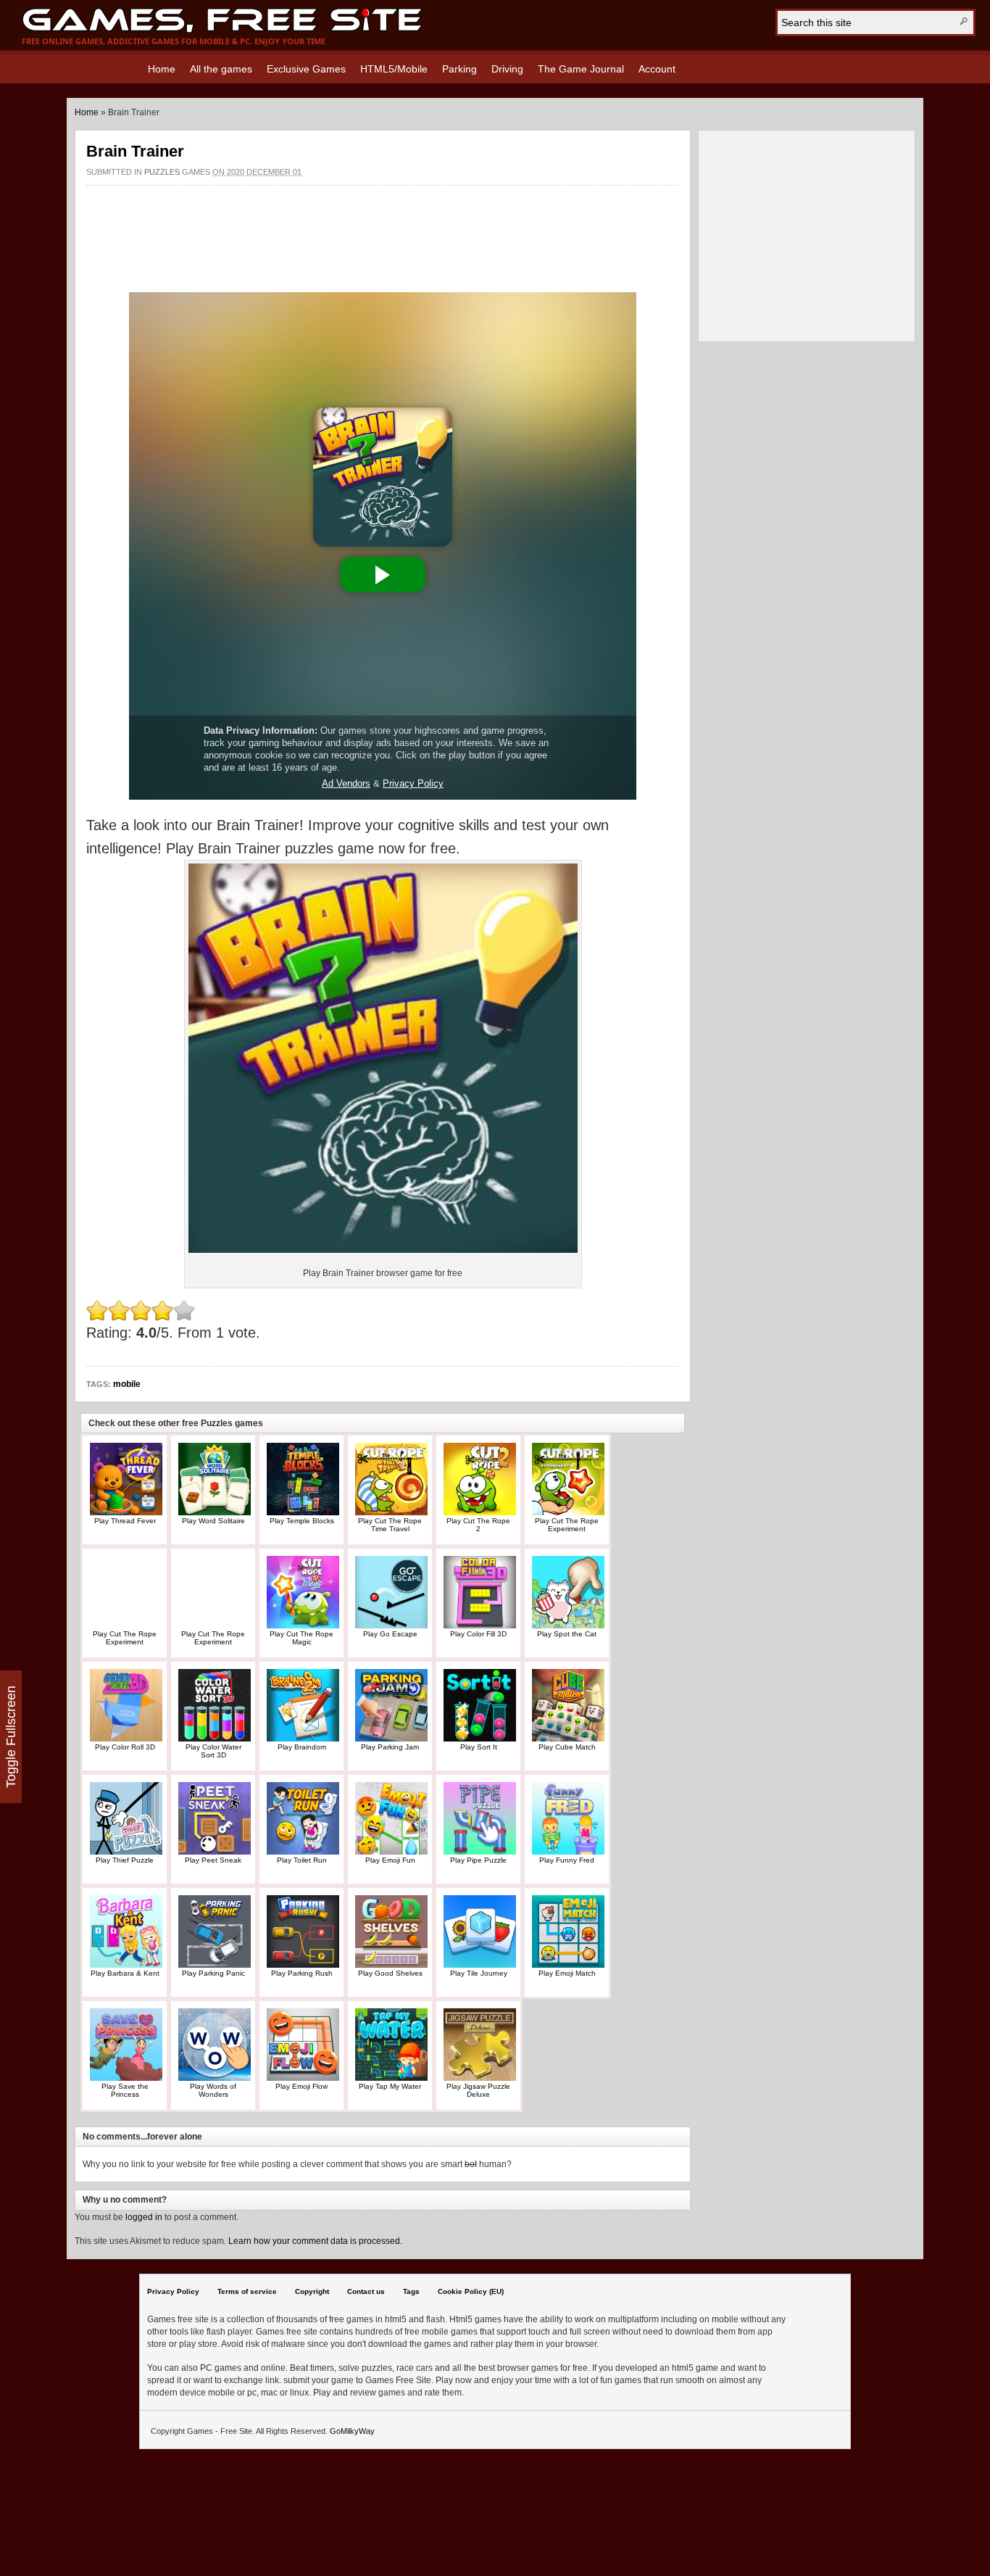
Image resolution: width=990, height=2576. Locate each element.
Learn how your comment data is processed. (315, 2241)
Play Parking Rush (302, 1973)
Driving (507, 69)
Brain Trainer (135, 151)
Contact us (366, 2291)
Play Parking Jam (390, 1747)
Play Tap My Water (390, 2086)
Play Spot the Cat (567, 1634)
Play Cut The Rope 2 (478, 1525)
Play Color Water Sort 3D (213, 1751)
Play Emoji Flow (301, 2086)
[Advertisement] (383, 231)
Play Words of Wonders (213, 2090)
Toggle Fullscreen (11, 1737)
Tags (411, 2291)
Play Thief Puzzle (125, 1860)
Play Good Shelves (390, 1973)
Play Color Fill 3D (478, 1634)
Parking (459, 69)
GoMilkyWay (352, 2431)
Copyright (312, 2291)
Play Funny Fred (567, 1860)
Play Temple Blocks (302, 1521)
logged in (144, 2217)
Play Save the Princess (125, 2090)
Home (162, 69)
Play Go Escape (390, 1634)
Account (657, 69)
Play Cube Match (567, 1747)
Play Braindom (302, 1747)
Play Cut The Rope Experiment (567, 1525)
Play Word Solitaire (213, 1521)
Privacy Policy (173, 2291)
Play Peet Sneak (213, 1860)
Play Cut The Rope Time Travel (390, 1525)
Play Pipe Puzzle (478, 1860)
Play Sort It (479, 1747)
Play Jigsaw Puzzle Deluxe (478, 2090)
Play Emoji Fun (390, 1860)
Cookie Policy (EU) (471, 2291)
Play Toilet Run (302, 1860)
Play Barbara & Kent (125, 1973)
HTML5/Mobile (394, 69)
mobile (127, 1384)
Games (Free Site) (222, 20)
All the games (221, 69)
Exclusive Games (306, 69)
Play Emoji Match (567, 1973)
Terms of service (247, 2291)
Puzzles (162, 172)
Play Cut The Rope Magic (301, 1638)
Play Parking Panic (213, 1973)
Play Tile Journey (479, 1973)
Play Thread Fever (125, 1521)
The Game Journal (581, 69)
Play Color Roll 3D (125, 1747)
